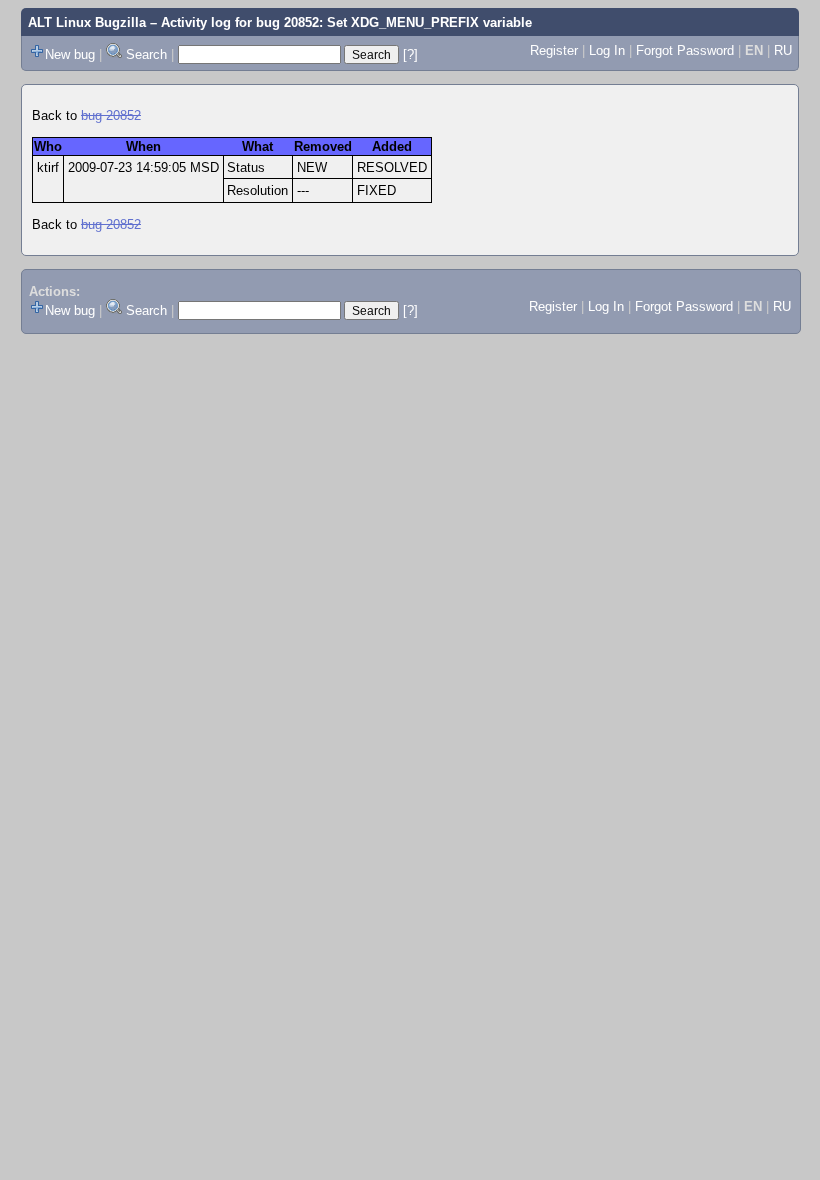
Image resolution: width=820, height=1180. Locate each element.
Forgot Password (685, 50)
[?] (410, 54)
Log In (607, 50)
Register (554, 50)
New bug (70, 54)
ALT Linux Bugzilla (87, 22)
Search (146, 54)
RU (783, 50)
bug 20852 (111, 115)
